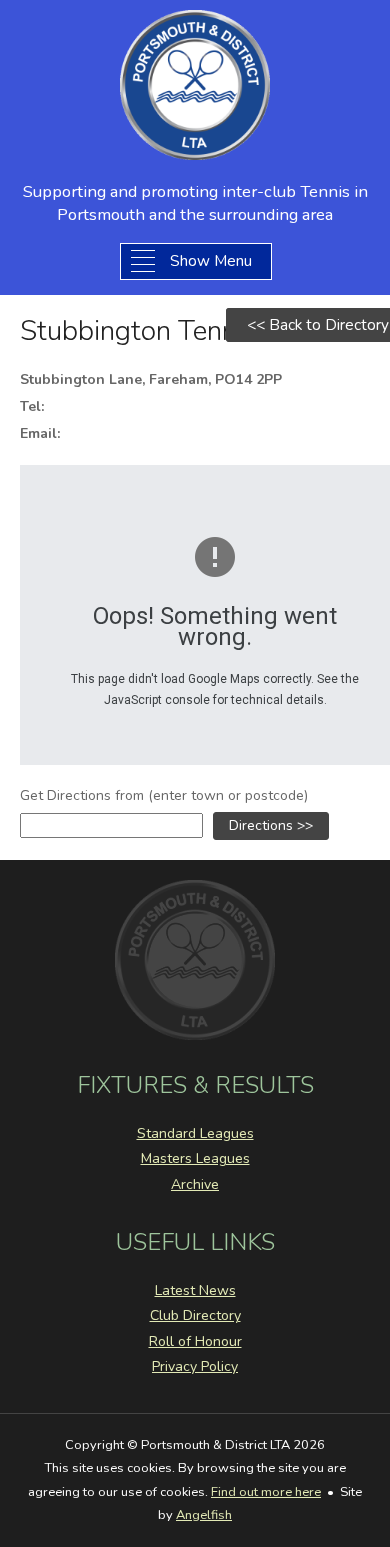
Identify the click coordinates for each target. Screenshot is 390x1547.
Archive (195, 1184)
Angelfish (204, 1515)
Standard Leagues (195, 1133)
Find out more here (266, 1492)
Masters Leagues (195, 1158)
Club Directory (195, 1315)
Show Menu (211, 260)
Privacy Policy (195, 1366)
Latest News (195, 1290)
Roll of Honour (195, 1341)
